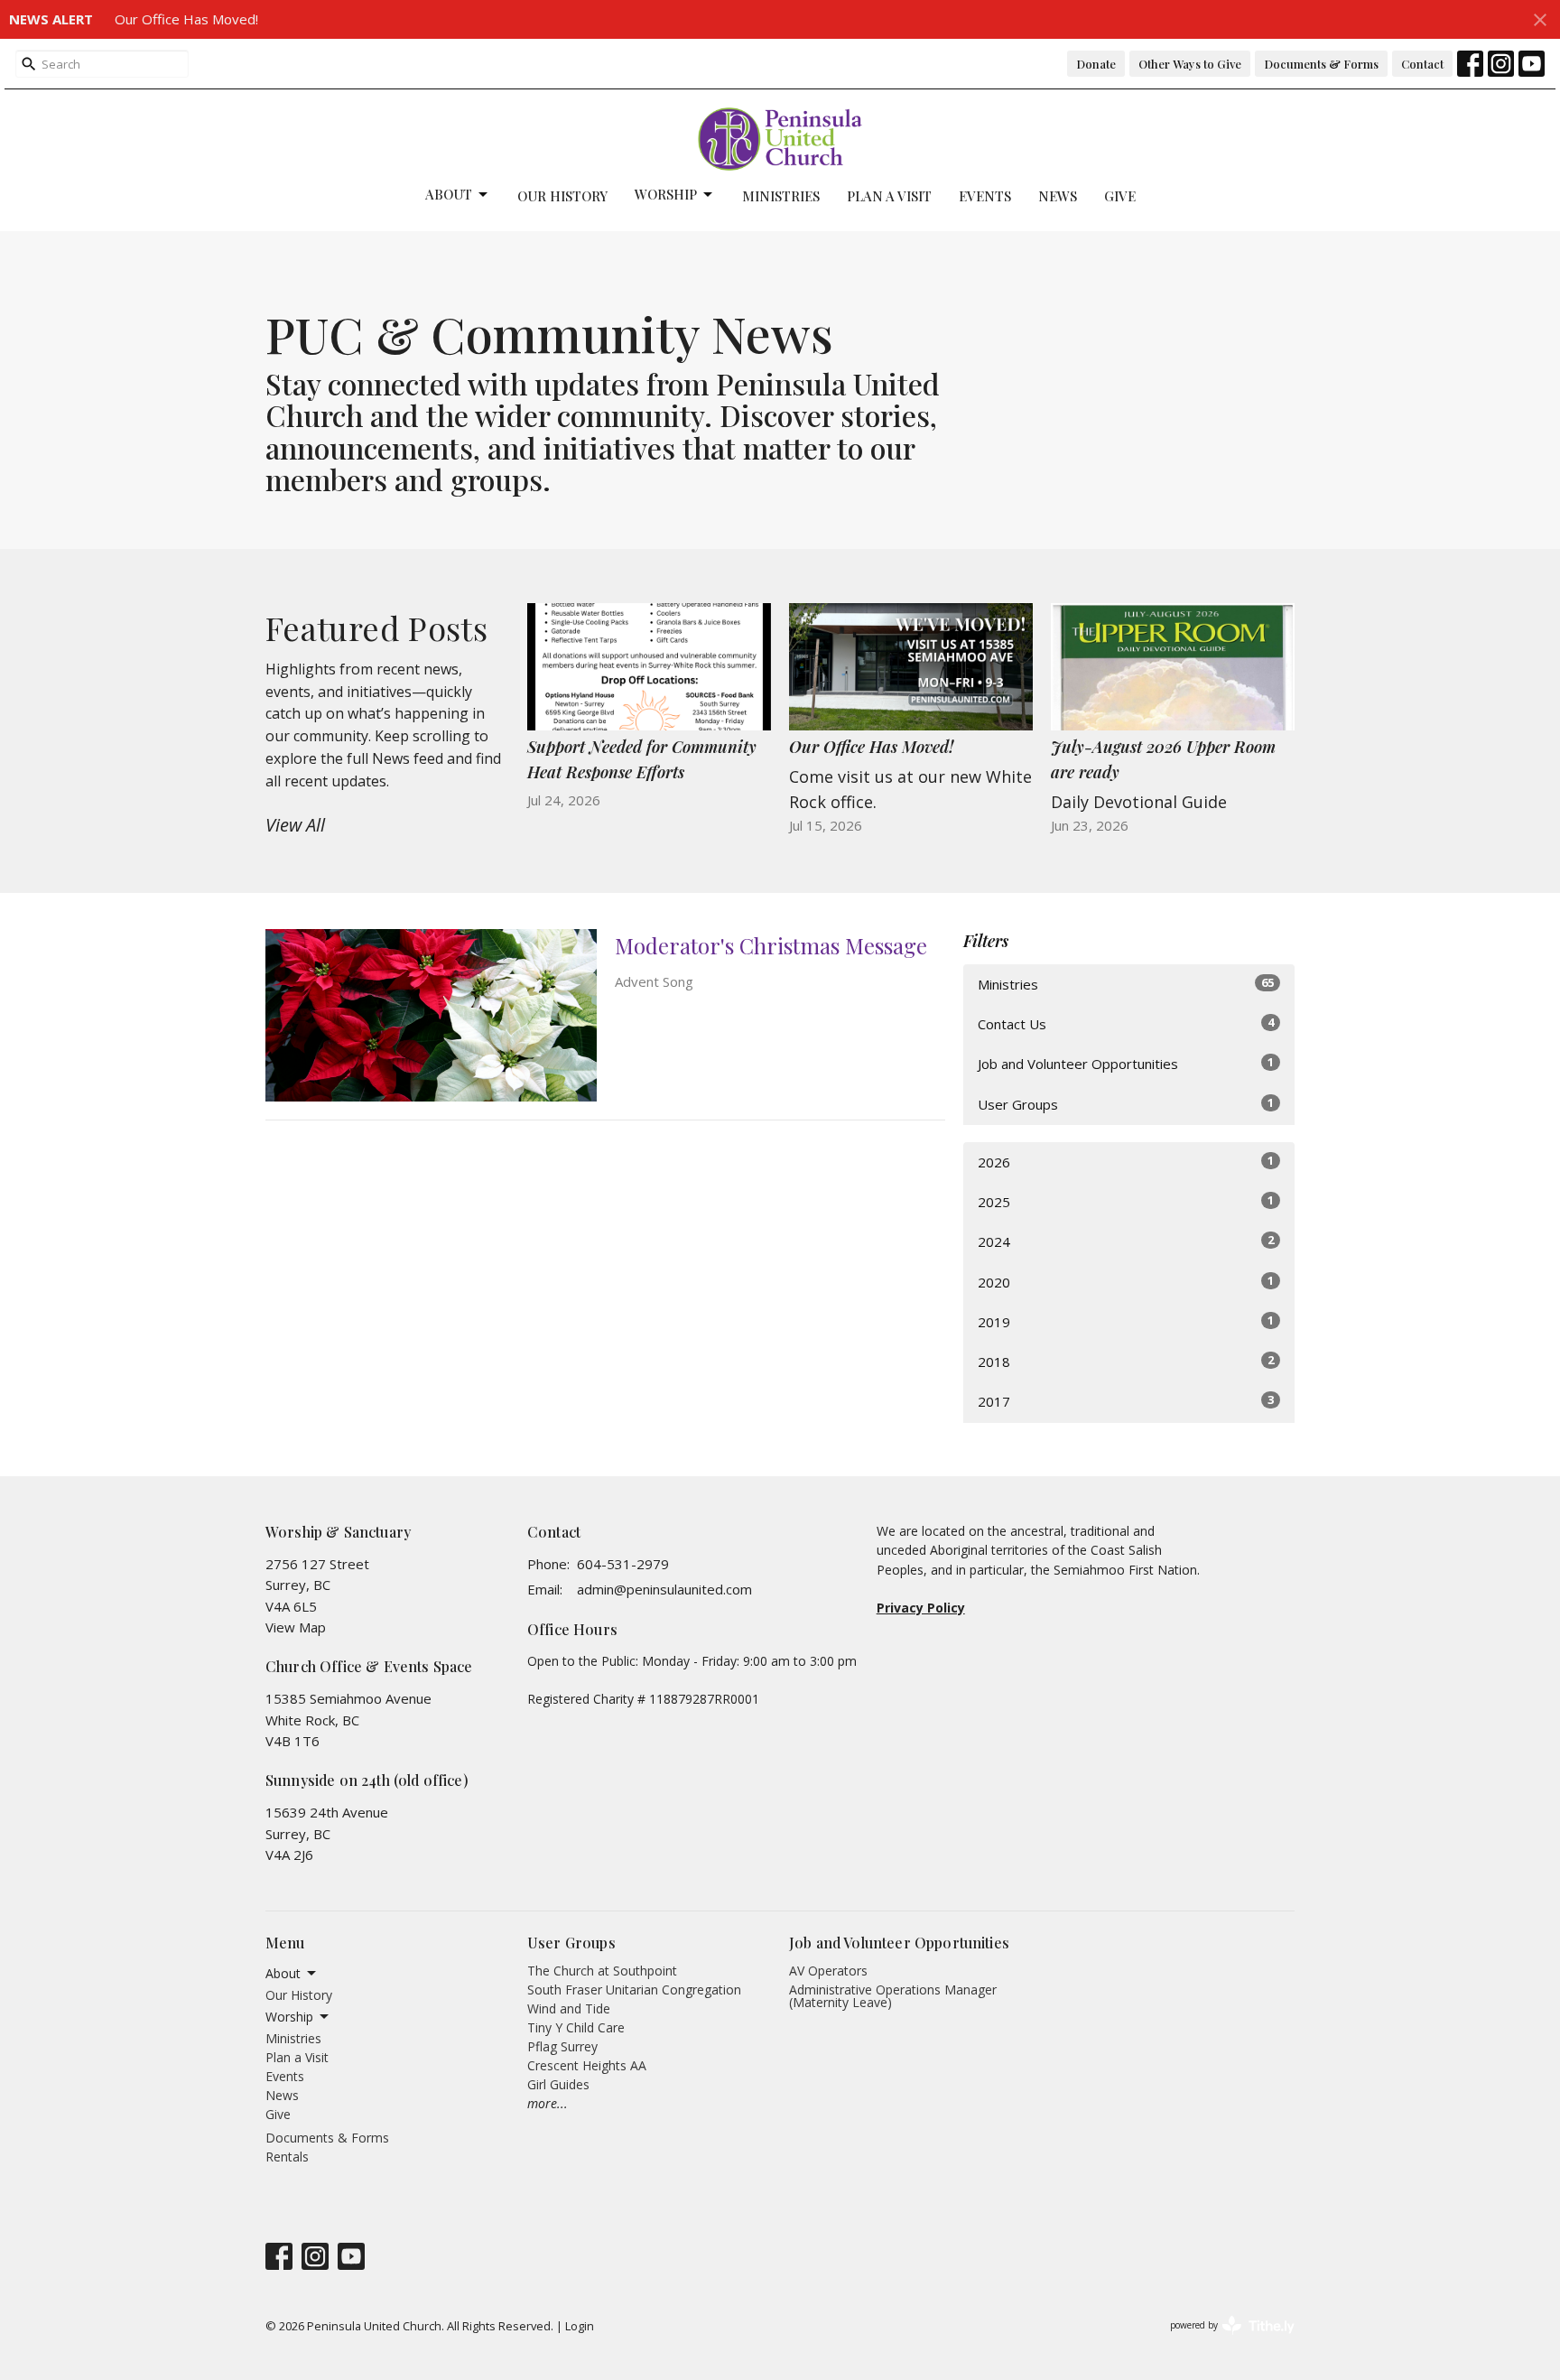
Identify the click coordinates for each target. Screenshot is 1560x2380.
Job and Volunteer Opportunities (1126, 1063)
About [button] (283, 1973)
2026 (1126, 1162)
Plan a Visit (889, 196)
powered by (1223, 2340)
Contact (1422, 64)
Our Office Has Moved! (186, 19)
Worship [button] (289, 2017)
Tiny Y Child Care (576, 2027)
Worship (666, 194)
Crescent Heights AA (587, 2065)
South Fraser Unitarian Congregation (634, 1990)
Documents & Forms (1321, 64)
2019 (1126, 1321)
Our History (562, 196)
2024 (1126, 1241)
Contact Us (1126, 1023)
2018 (1126, 1361)
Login (580, 2326)
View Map (296, 1627)
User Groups (1126, 1104)
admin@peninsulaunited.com (664, 1589)
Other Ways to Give (1190, 64)
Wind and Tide (569, 2008)
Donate (1096, 64)
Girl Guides (558, 2084)
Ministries (781, 196)
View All (295, 825)
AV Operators (828, 1971)
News (1058, 196)
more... (548, 2103)
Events (985, 196)
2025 (1126, 1201)
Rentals (287, 2157)
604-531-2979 (623, 1564)
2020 (1126, 1282)
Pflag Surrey (562, 2046)
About (449, 194)
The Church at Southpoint (602, 1971)
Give (1120, 196)
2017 (1126, 1401)
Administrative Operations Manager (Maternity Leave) (893, 1996)
